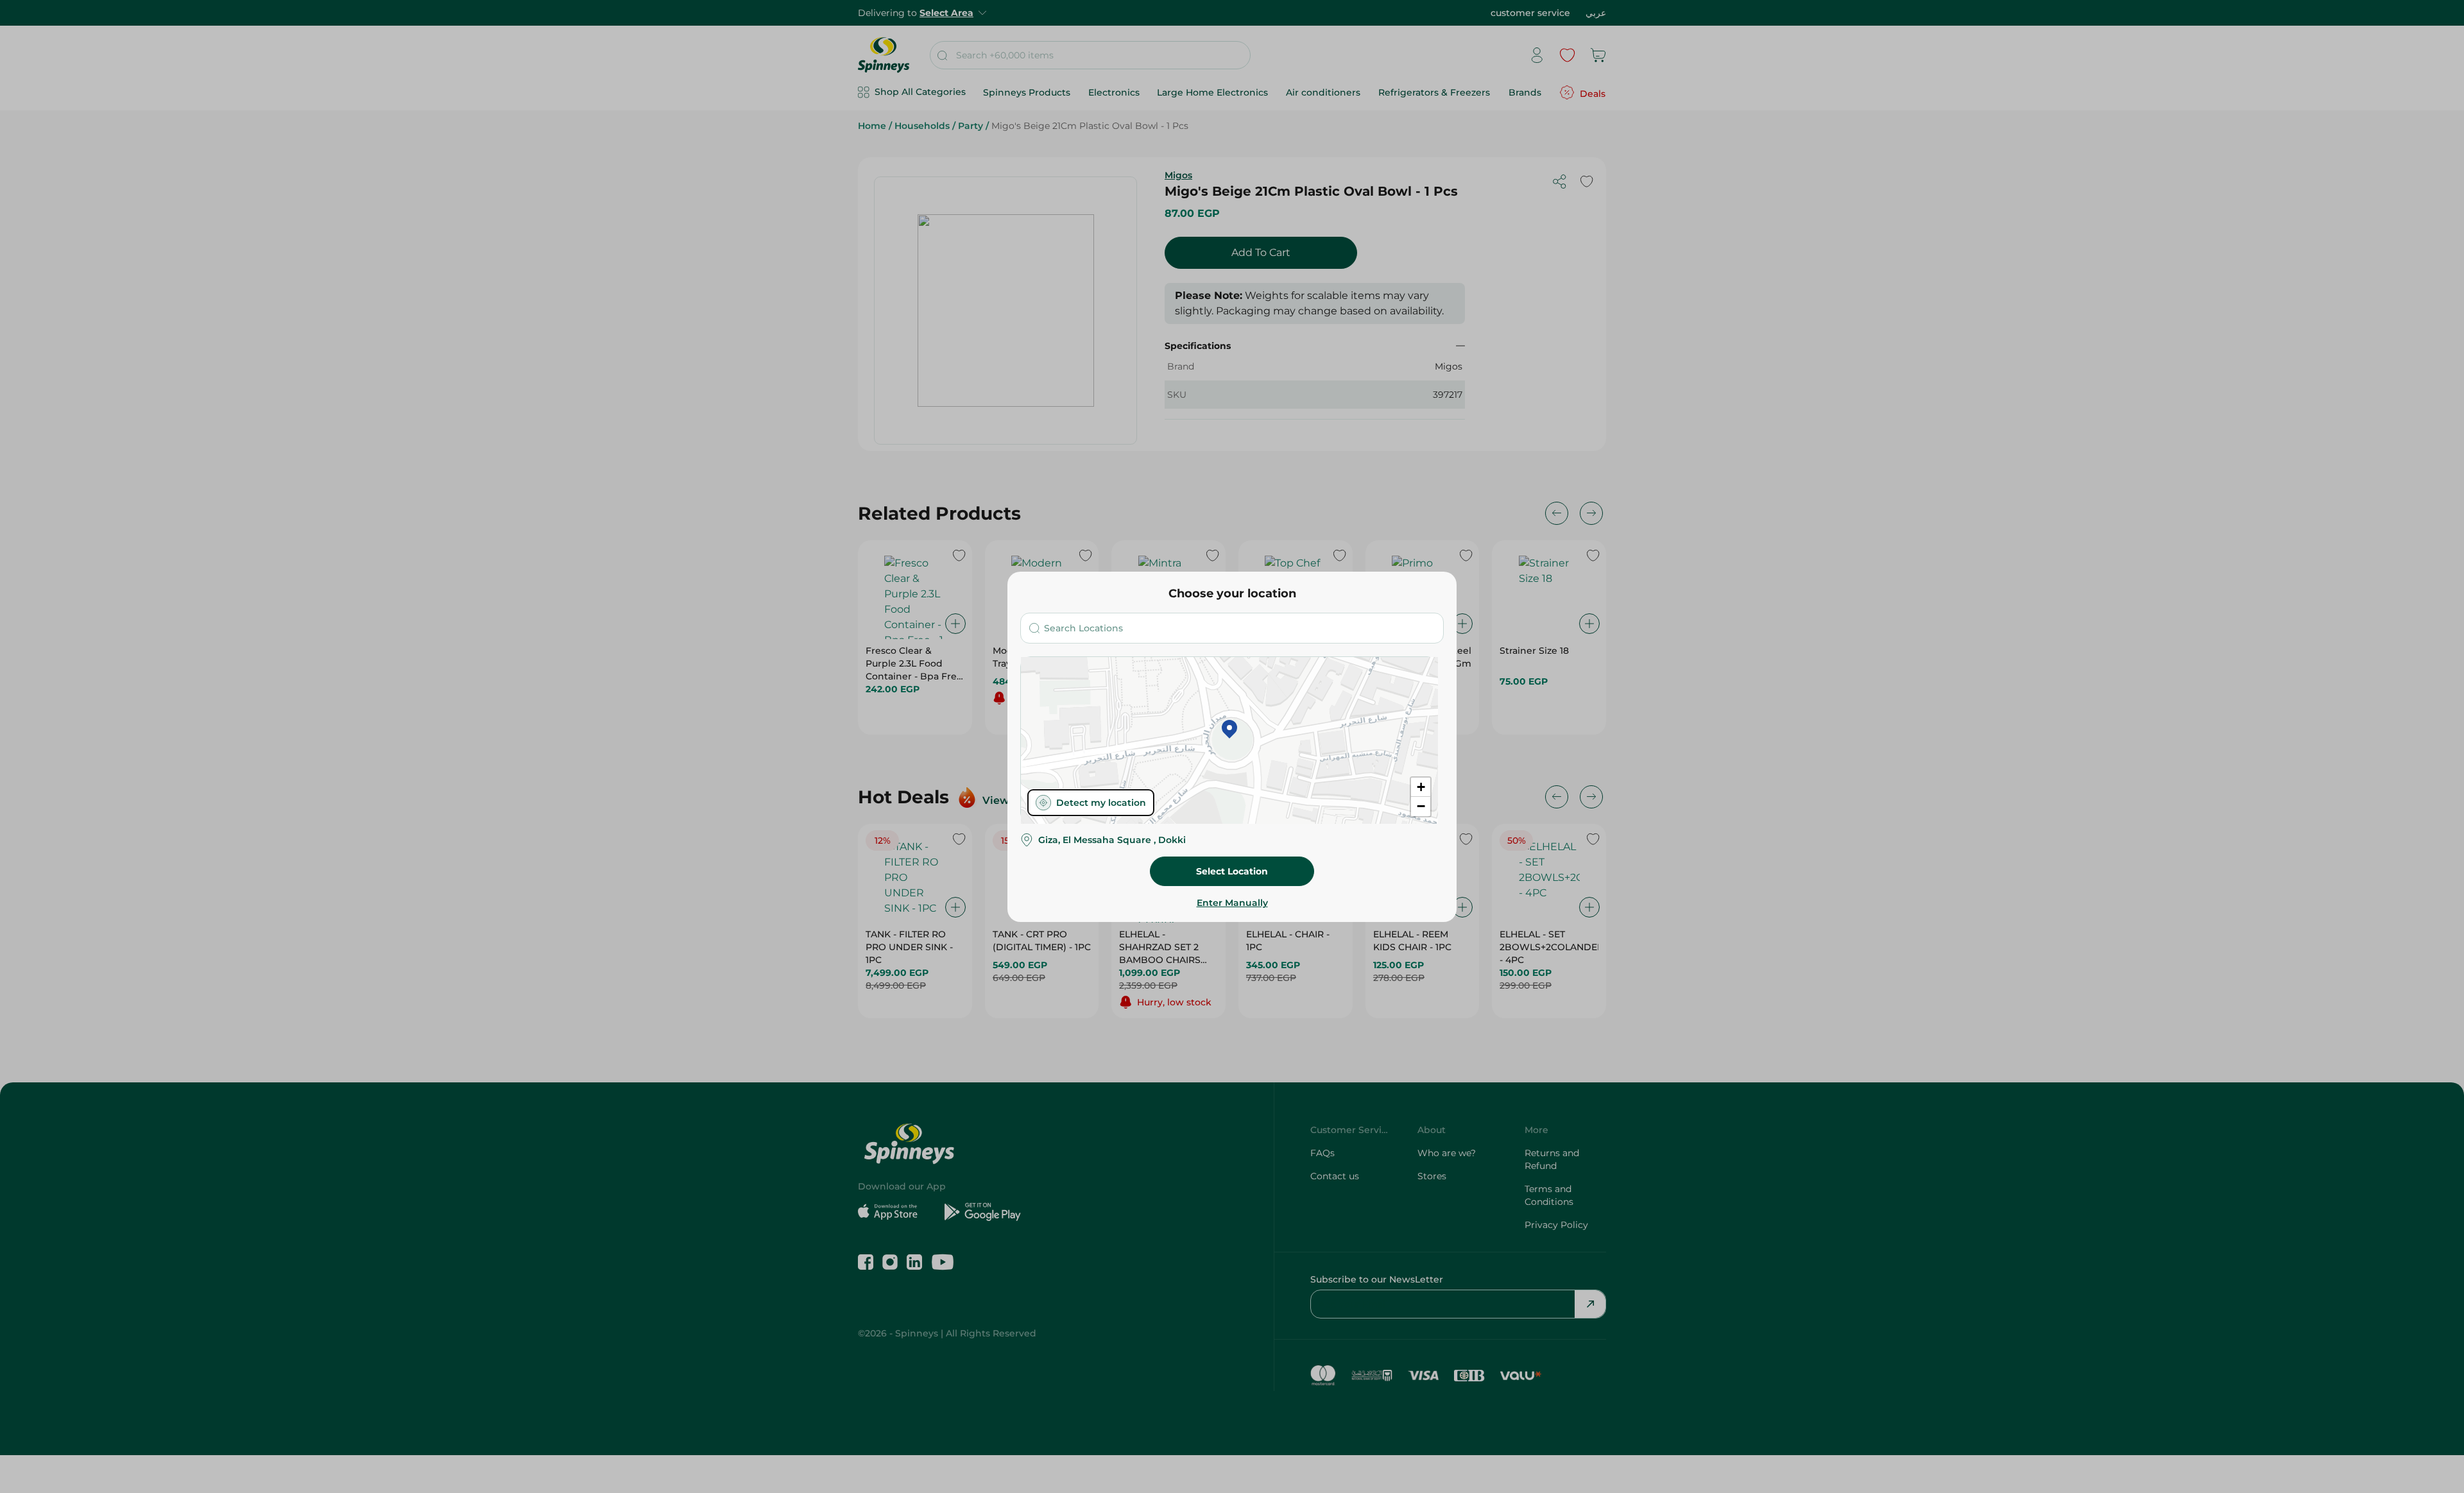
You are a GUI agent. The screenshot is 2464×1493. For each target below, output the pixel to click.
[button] (1229, 730)
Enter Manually (1232, 903)
